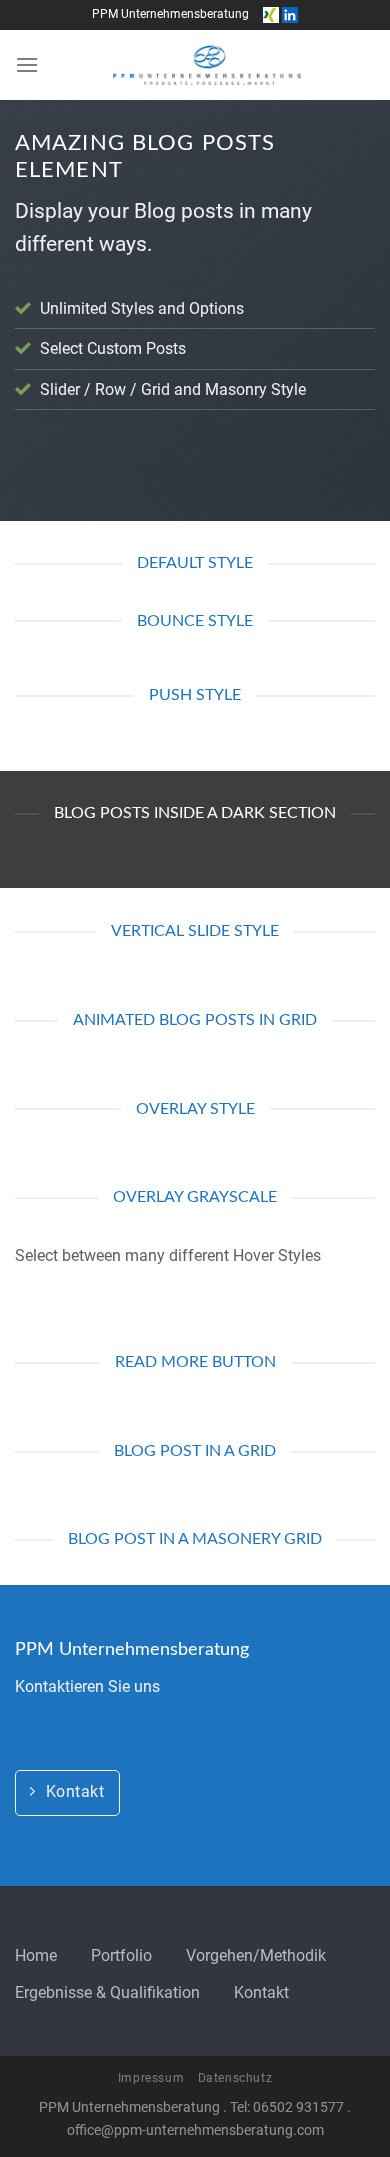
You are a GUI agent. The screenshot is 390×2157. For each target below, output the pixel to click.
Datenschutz (235, 2078)
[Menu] (27, 64)
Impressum (151, 2078)
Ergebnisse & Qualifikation (107, 1992)
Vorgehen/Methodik (256, 1955)
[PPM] (207, 65)
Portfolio (121, 1955)
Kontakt (261, 1992)
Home (36, 1955)
